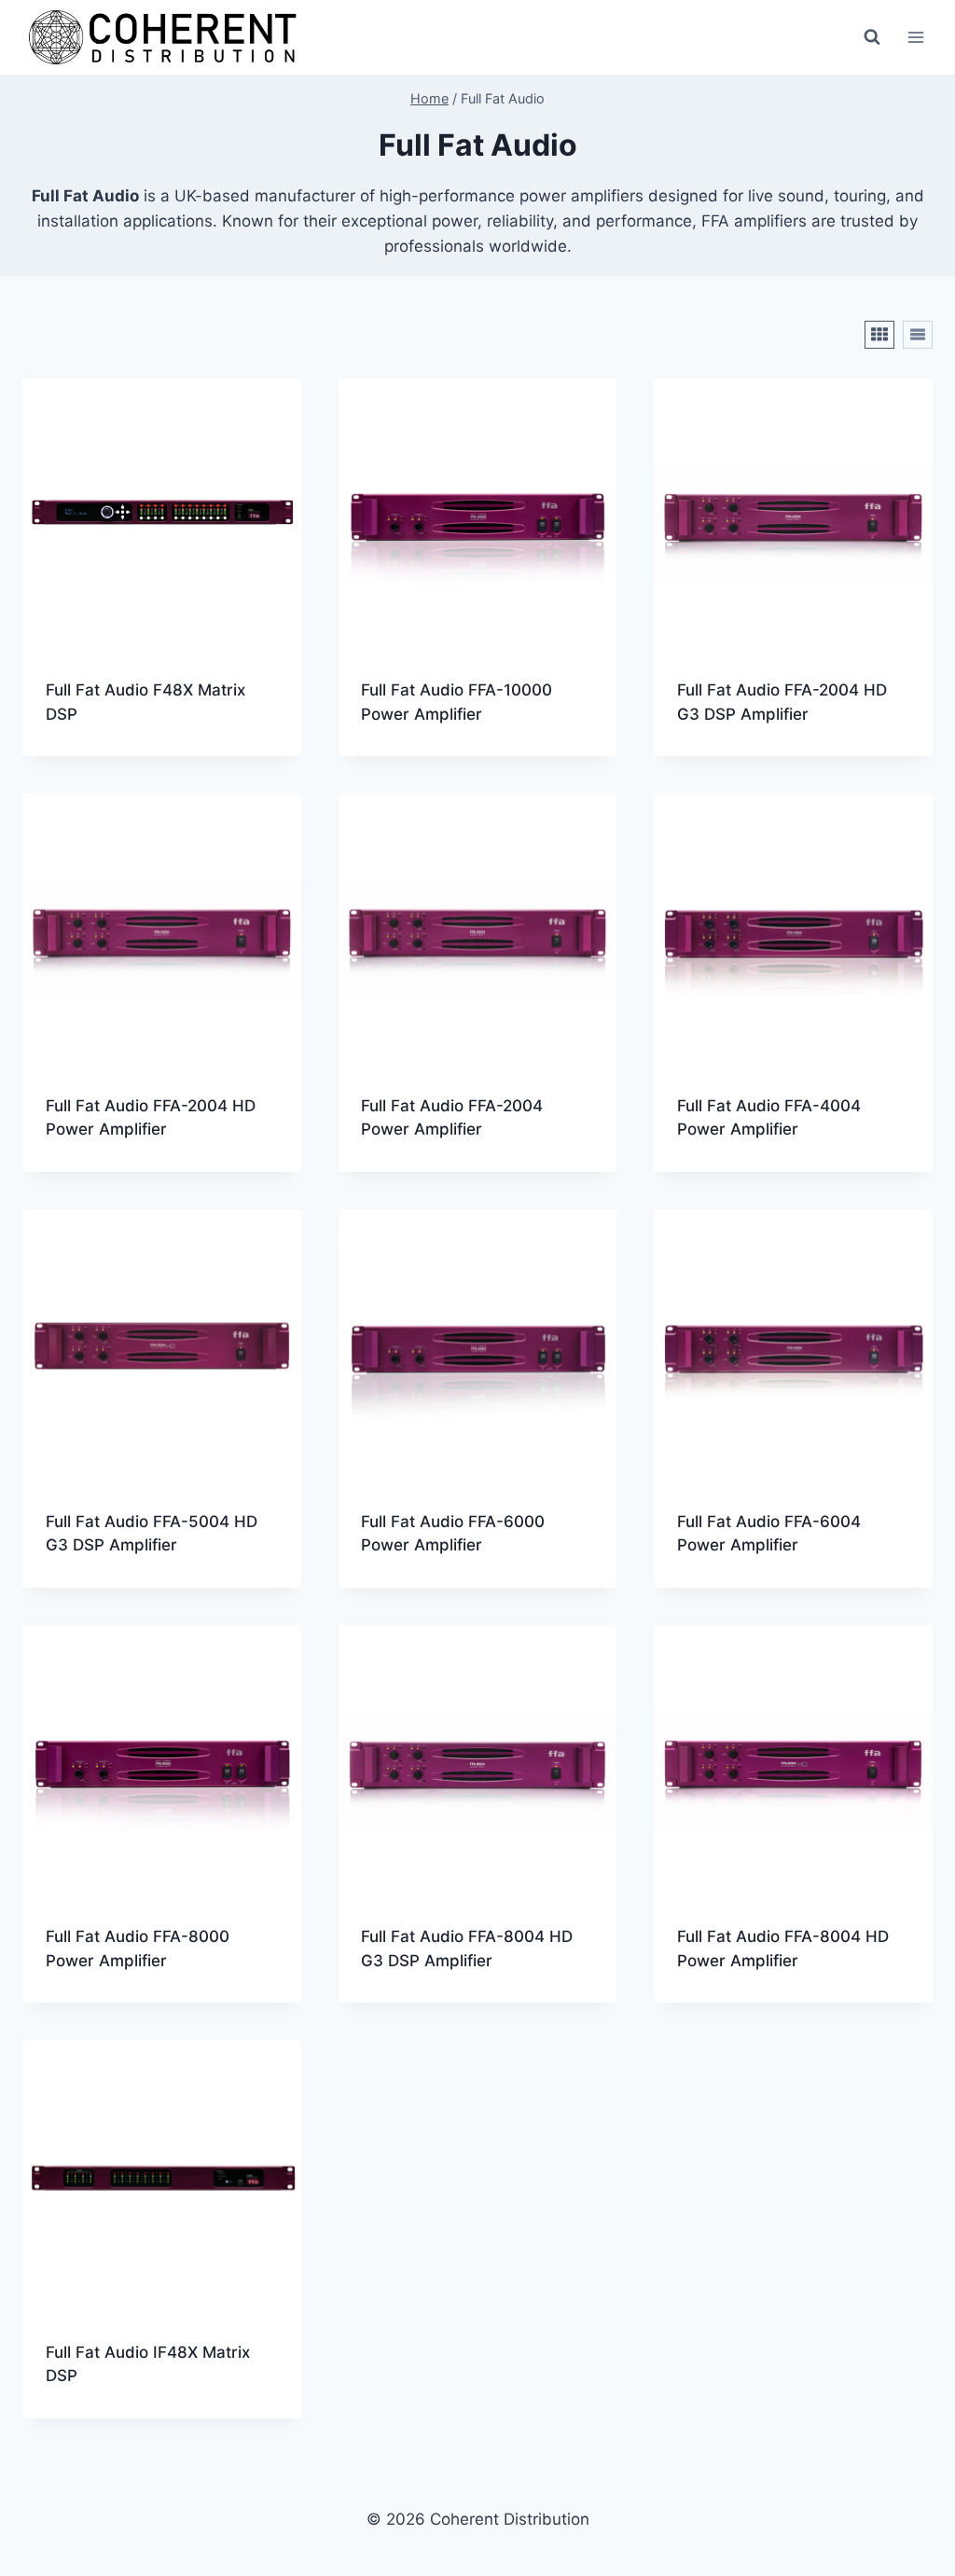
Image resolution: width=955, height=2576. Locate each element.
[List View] (918, 335)
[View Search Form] (872, 37)
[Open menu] (915, 37)
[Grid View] (879, 335)
